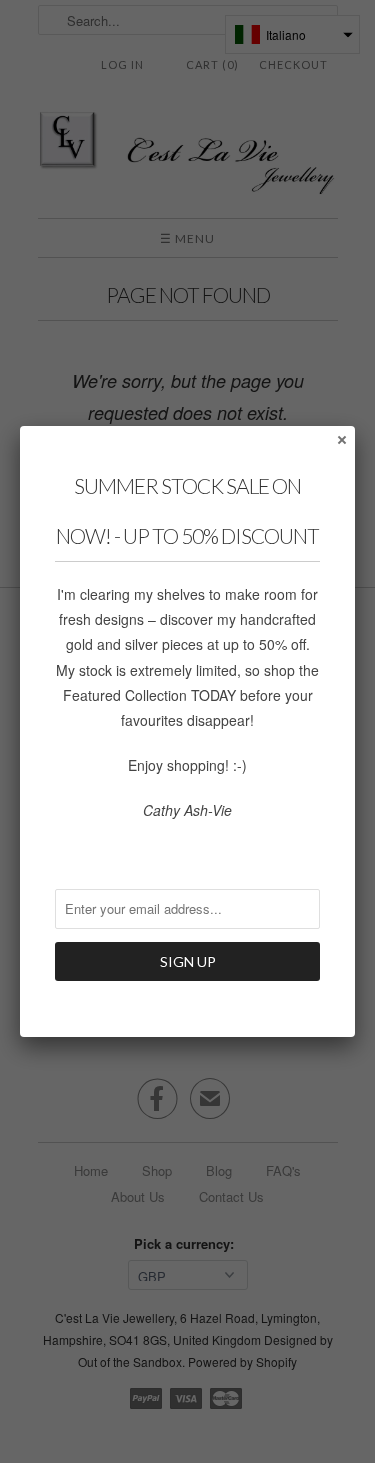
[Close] (341, 439)
